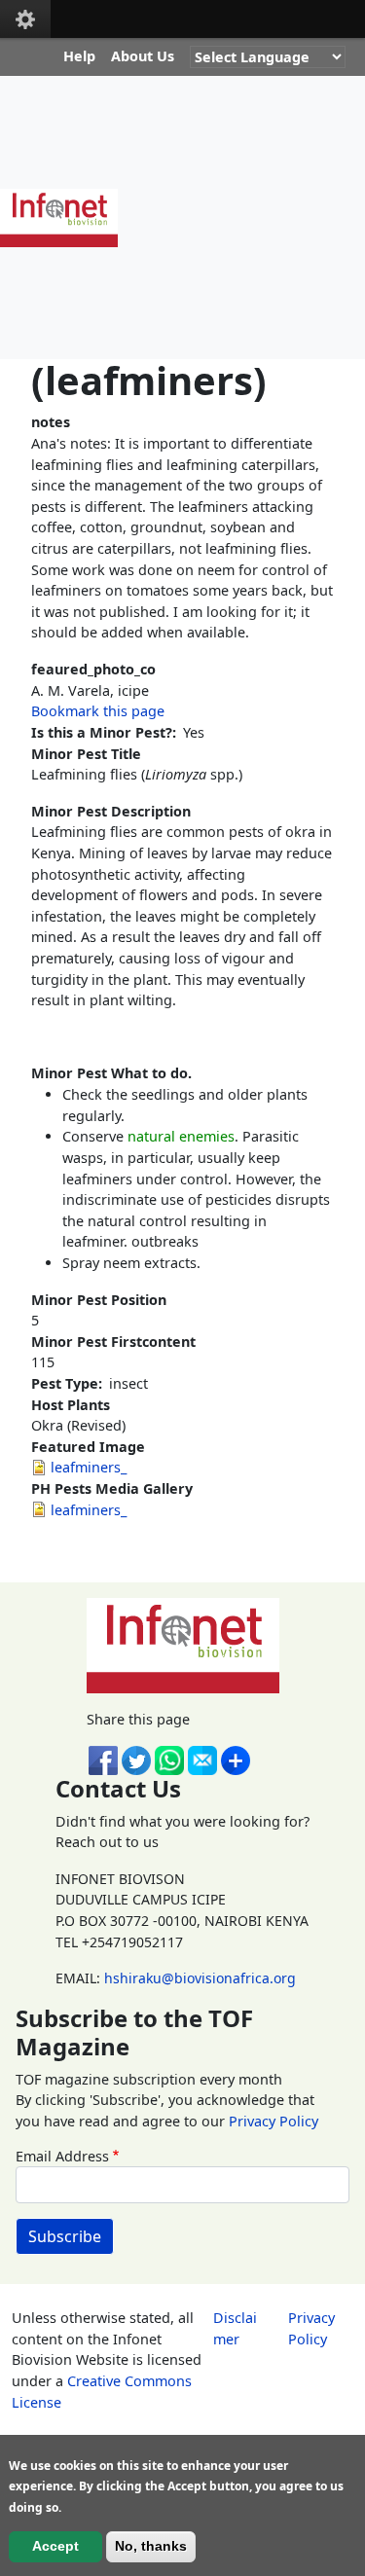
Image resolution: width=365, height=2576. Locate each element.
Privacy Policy (274, 2121)
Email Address (62, 2156)
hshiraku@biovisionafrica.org (200, 1978)
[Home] (67, 218)
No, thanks (151, 2546)
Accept (55, 2546)
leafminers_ (89, 1467)
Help (79, 56)
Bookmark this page (98, 711)
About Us (143, 56)
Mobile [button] (25, 19)
